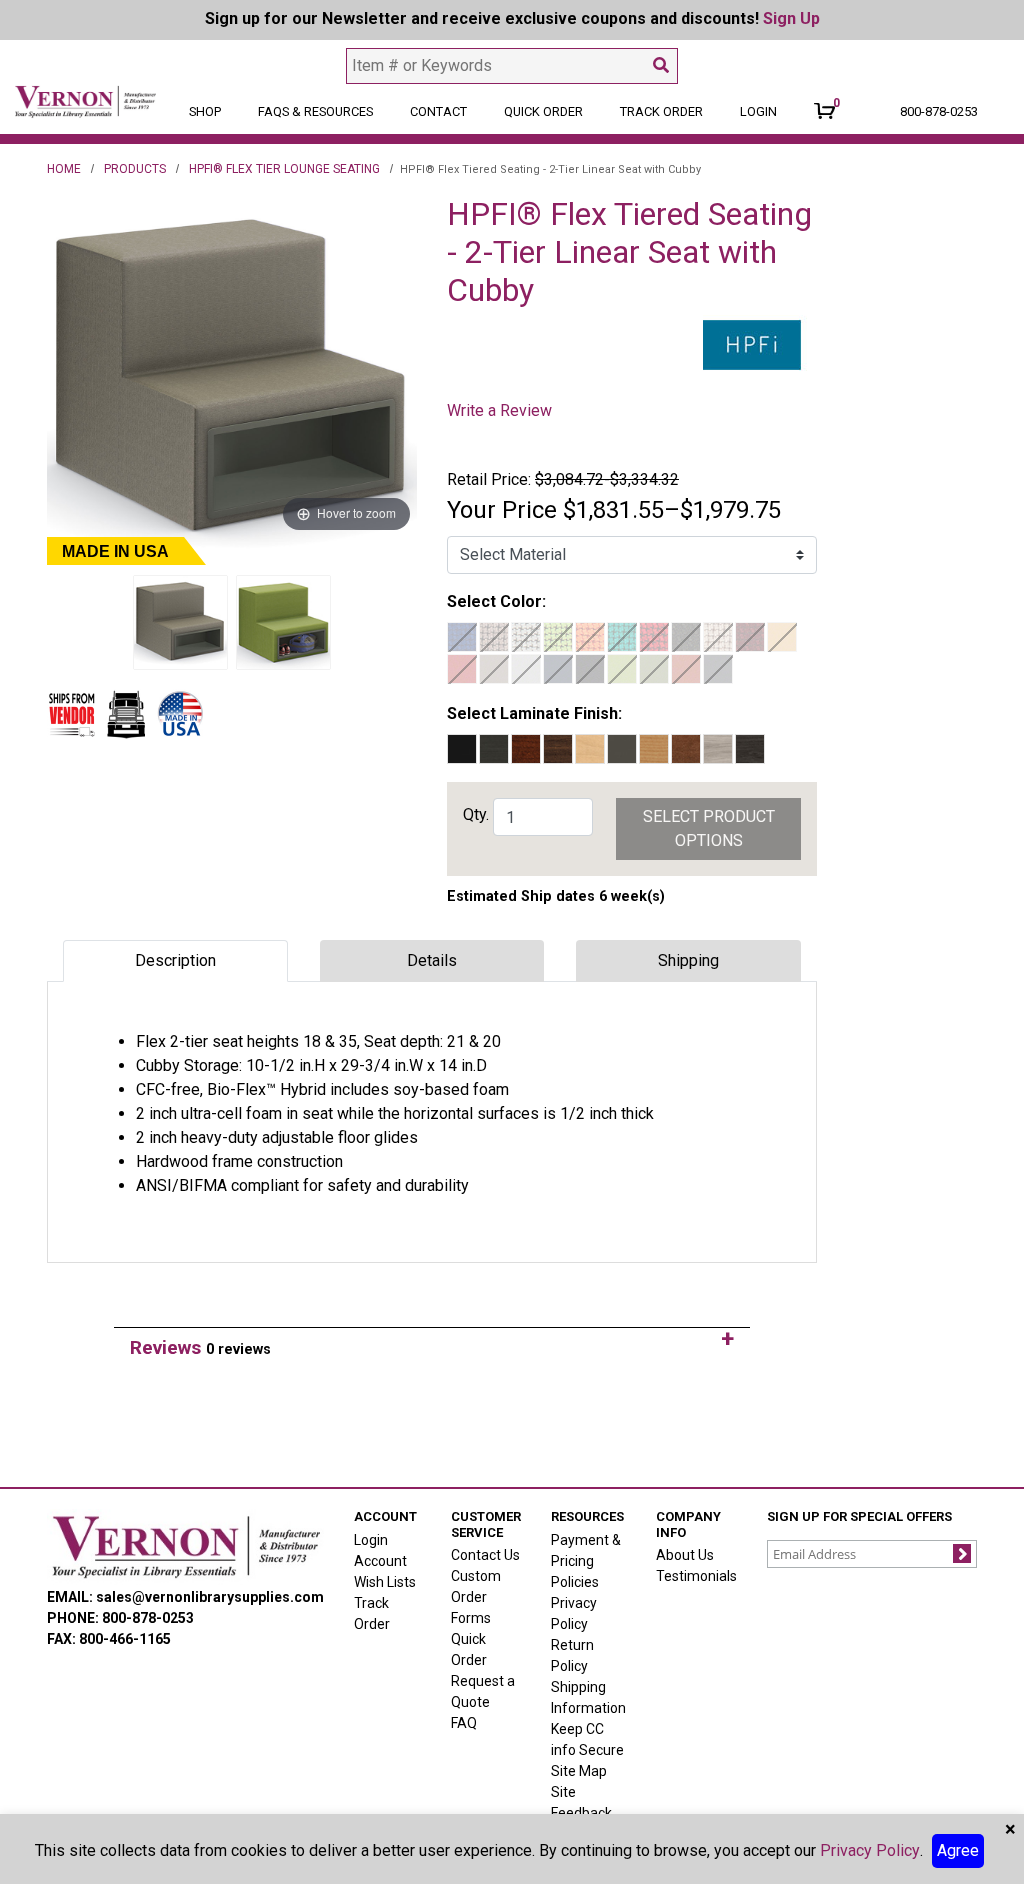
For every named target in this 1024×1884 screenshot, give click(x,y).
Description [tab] (175, 960)
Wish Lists (385, 1582)
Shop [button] (205, 111)
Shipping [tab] (688, 960)
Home (64, 169)
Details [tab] (432, 960)
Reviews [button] (200, 1347)
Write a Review (499, 410)
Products (135, 169)
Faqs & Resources (315, 111)
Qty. (476, 814)
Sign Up (791, 18)
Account (380, 1561)
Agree (958, 1850)
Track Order (661, 111)
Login (371, 1540)
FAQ (464, 1723)
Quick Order (543, 111)
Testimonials (696, 1576)
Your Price (502, 510)
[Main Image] (180, 623)
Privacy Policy (870, 1850)
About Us (685, 1555)
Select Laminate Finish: (534, 713)
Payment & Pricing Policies (586, 1561)
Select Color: (496, 601)
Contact (438, 111)
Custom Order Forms (476, 1597)
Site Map (579, 1771)
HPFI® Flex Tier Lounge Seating (284, 169)
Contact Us (485, 1555)
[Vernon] (185, 1547)
